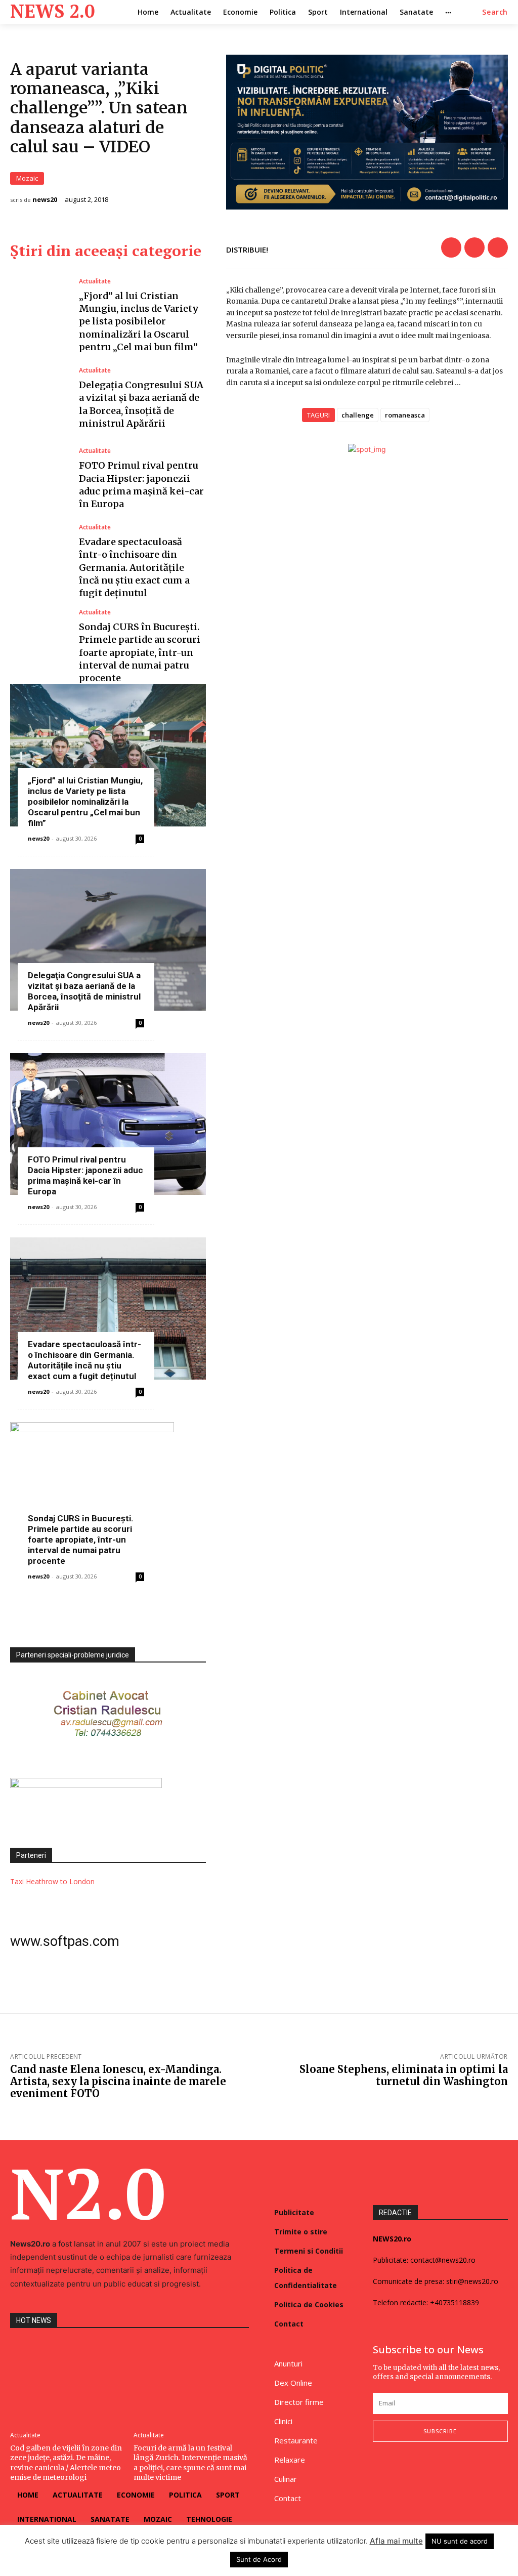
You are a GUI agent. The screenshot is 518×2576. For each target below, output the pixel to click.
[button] (495, 12)
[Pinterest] (498, 247)
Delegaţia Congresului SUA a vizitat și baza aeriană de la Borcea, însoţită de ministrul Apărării (84, 991)
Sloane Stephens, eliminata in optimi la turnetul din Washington (404, 2075)
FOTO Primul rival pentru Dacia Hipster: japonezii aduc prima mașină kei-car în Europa (85, 1175)
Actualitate (95, 281)
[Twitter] (474, 247)
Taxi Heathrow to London (52, 1881)
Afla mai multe (396, 2541)
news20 (45, 200)
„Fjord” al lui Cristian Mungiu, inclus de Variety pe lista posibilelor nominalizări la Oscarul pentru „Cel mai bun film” (139, 321)
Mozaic (27, 178)
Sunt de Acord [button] (259, 2559)
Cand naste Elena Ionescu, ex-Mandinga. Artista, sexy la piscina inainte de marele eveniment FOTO (118, 2081)
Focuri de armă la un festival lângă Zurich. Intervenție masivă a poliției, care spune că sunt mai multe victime (190, 2463)
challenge (358, 415)
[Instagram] (399, 2469)
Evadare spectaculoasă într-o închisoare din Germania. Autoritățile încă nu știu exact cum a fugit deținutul (134, 567)
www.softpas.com (65, 1941)
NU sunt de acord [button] (460, 2541)
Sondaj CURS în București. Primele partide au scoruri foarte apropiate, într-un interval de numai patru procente (140, 652)
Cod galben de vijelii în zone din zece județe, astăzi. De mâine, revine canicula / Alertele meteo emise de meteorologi (66, 2463)
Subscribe (440, 2431)
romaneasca (405, 415)
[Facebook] (451, 247)
